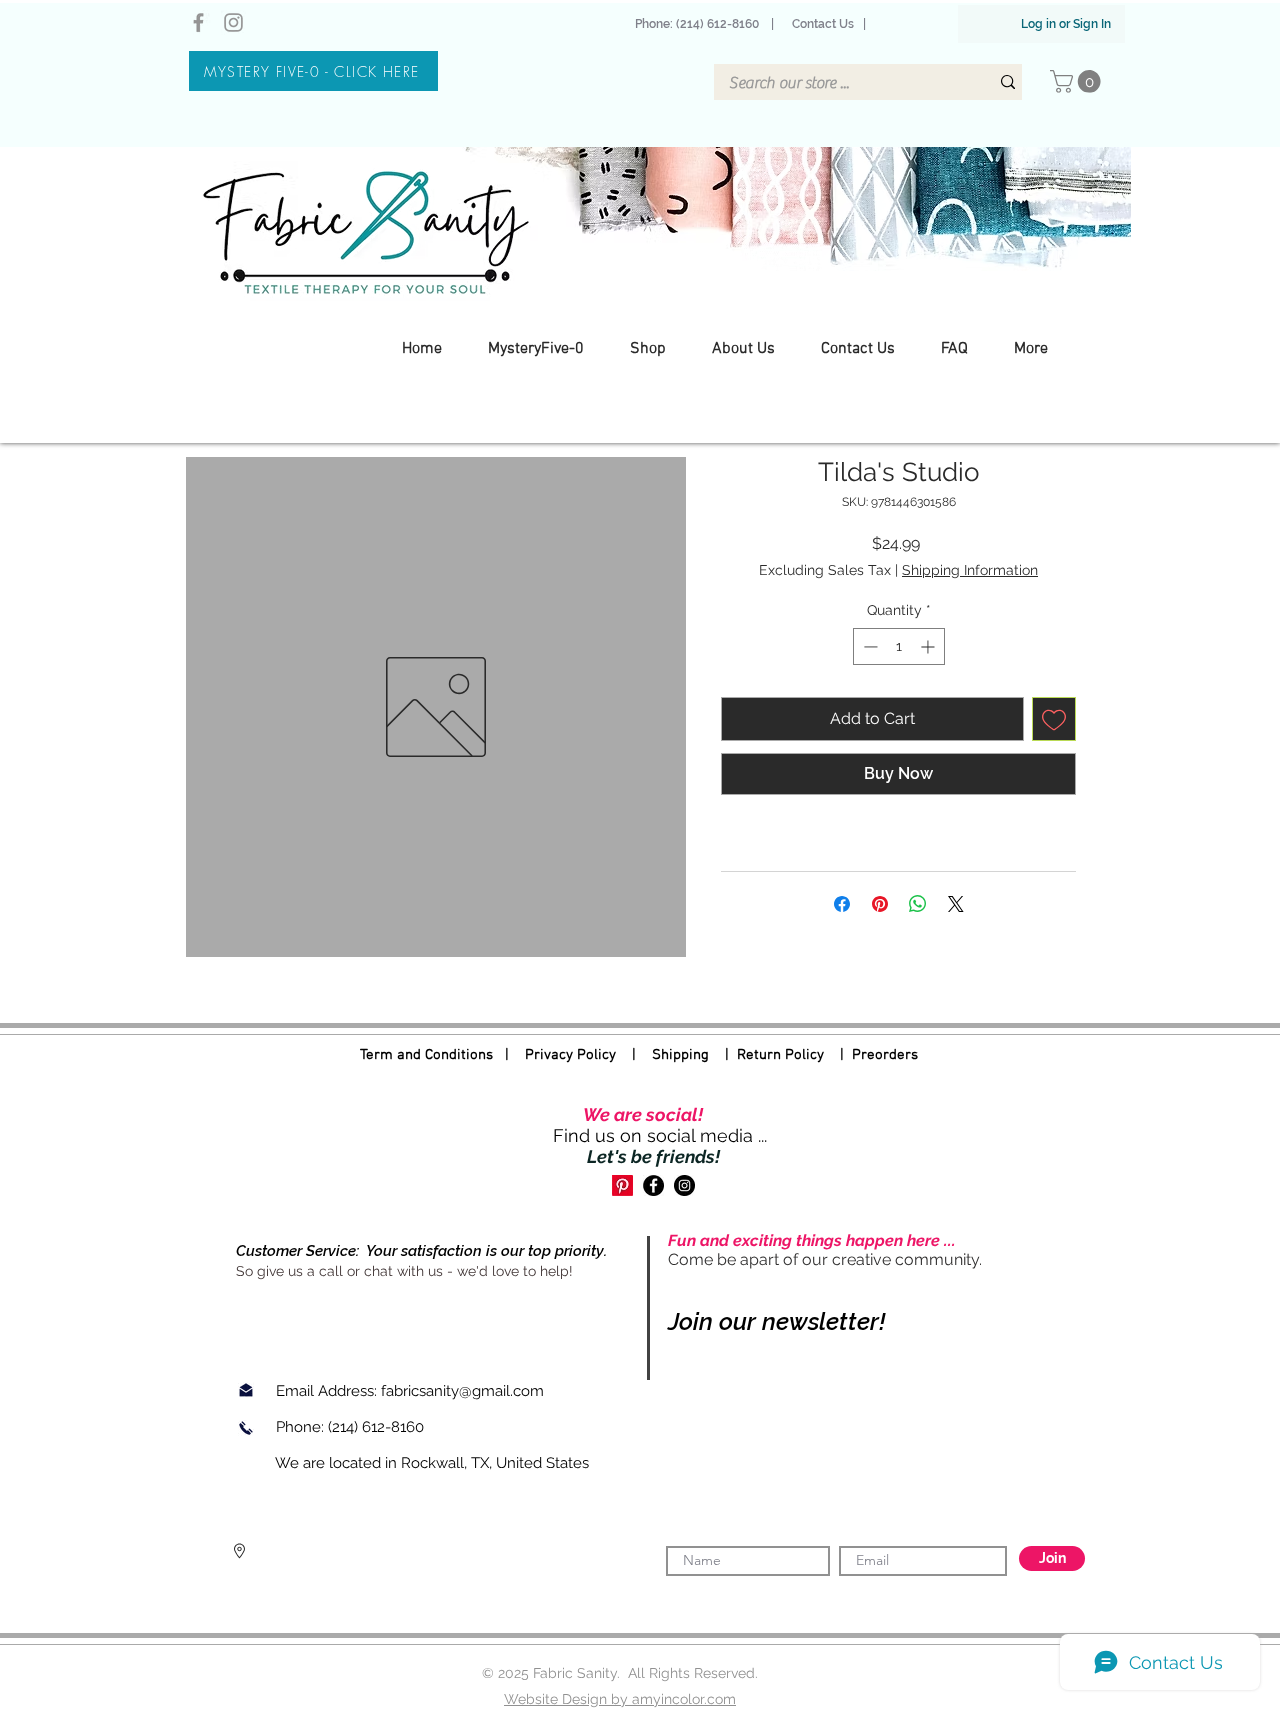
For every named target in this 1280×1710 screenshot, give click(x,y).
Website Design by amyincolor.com (620, 1699)
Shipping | (694, 1055)
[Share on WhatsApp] (918, 904)
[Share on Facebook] (842, 904)
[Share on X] (956, 904)
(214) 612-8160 (378, 1427)
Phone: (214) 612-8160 (700, 24)
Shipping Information (970, 570)
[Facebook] (198, 22)
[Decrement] (868, 646)
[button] (1078, 81)
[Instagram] (233, 22)
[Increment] (929, 646)
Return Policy (780, 1055)
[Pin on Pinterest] (880, 904)
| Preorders (871, 1055)
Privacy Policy (570, 1055)
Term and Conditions (426, 1055)
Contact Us (823, 24)
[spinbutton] (899, 646)
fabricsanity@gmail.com (462, 1391)
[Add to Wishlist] (1054, 719)
